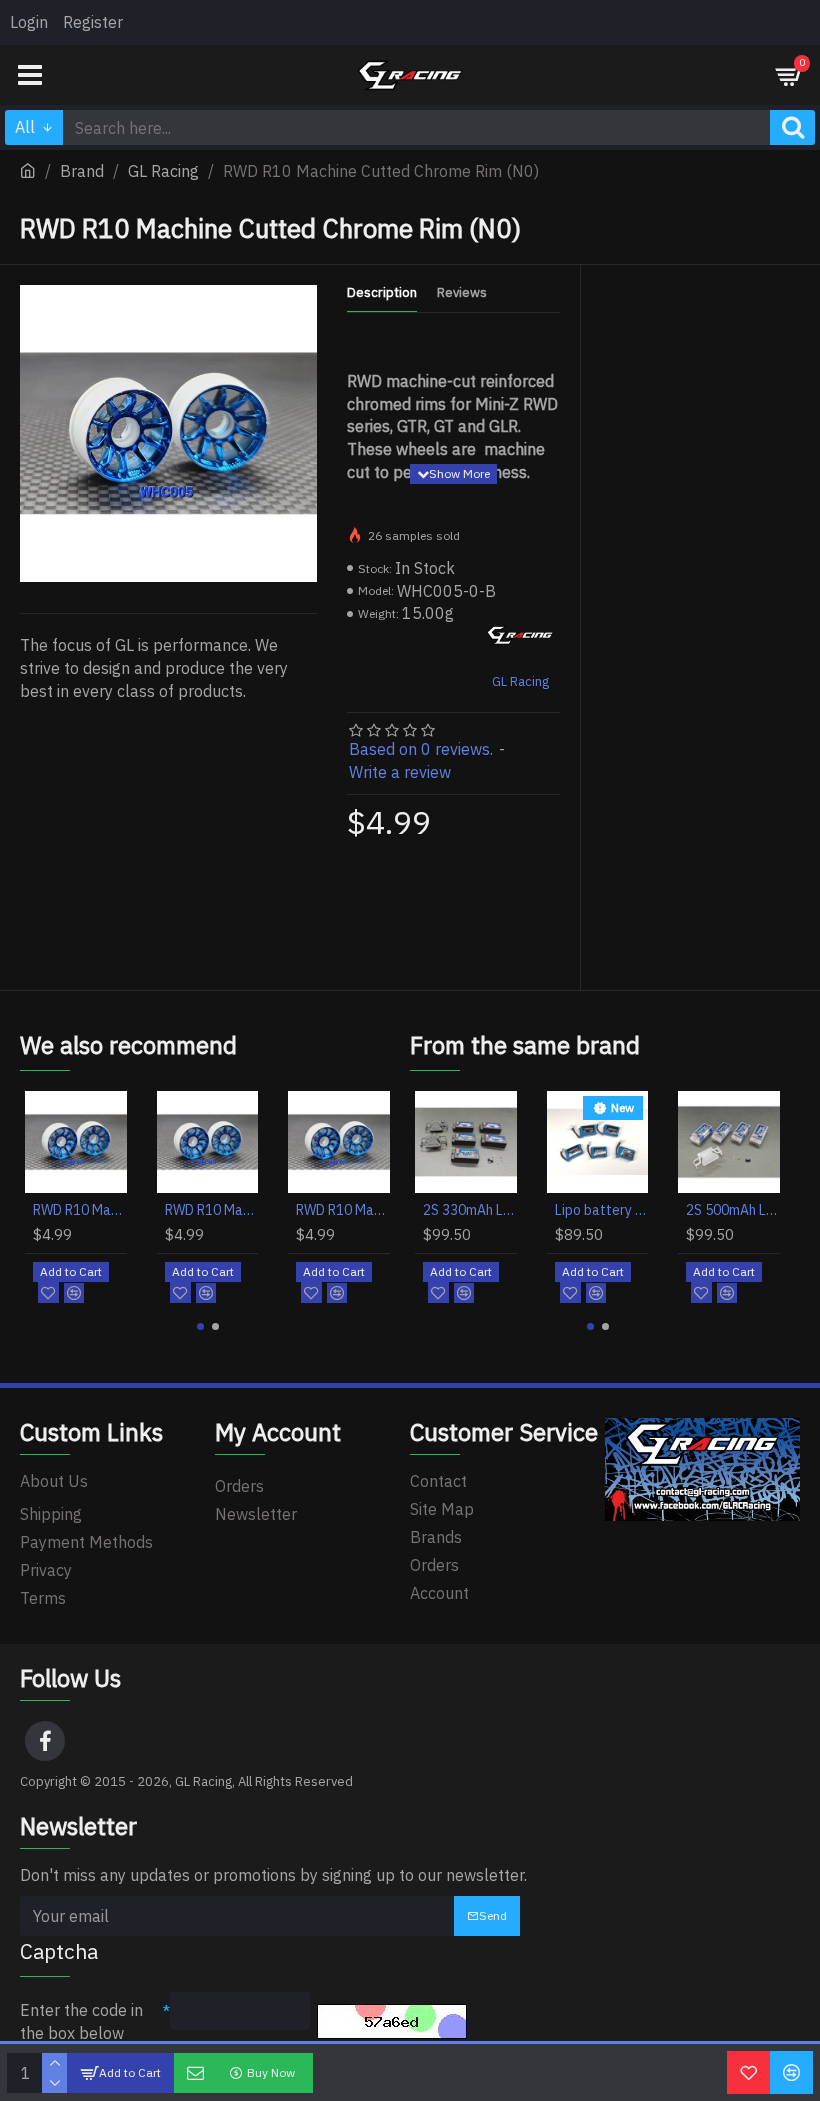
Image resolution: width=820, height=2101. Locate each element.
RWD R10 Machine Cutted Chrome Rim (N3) (343, 1210)
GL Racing (163, 171)
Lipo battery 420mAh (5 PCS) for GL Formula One (602, 1210)
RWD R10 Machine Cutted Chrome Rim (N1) (80, 1210)
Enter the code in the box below (81, 2021)
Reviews (462, 293)
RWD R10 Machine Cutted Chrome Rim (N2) (212, 1210)
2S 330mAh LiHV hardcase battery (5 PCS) (470, 1210)
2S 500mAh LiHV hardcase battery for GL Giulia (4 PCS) (733, 1210)
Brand (82, 171)
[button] (200, 1326)
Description (382, 293)
